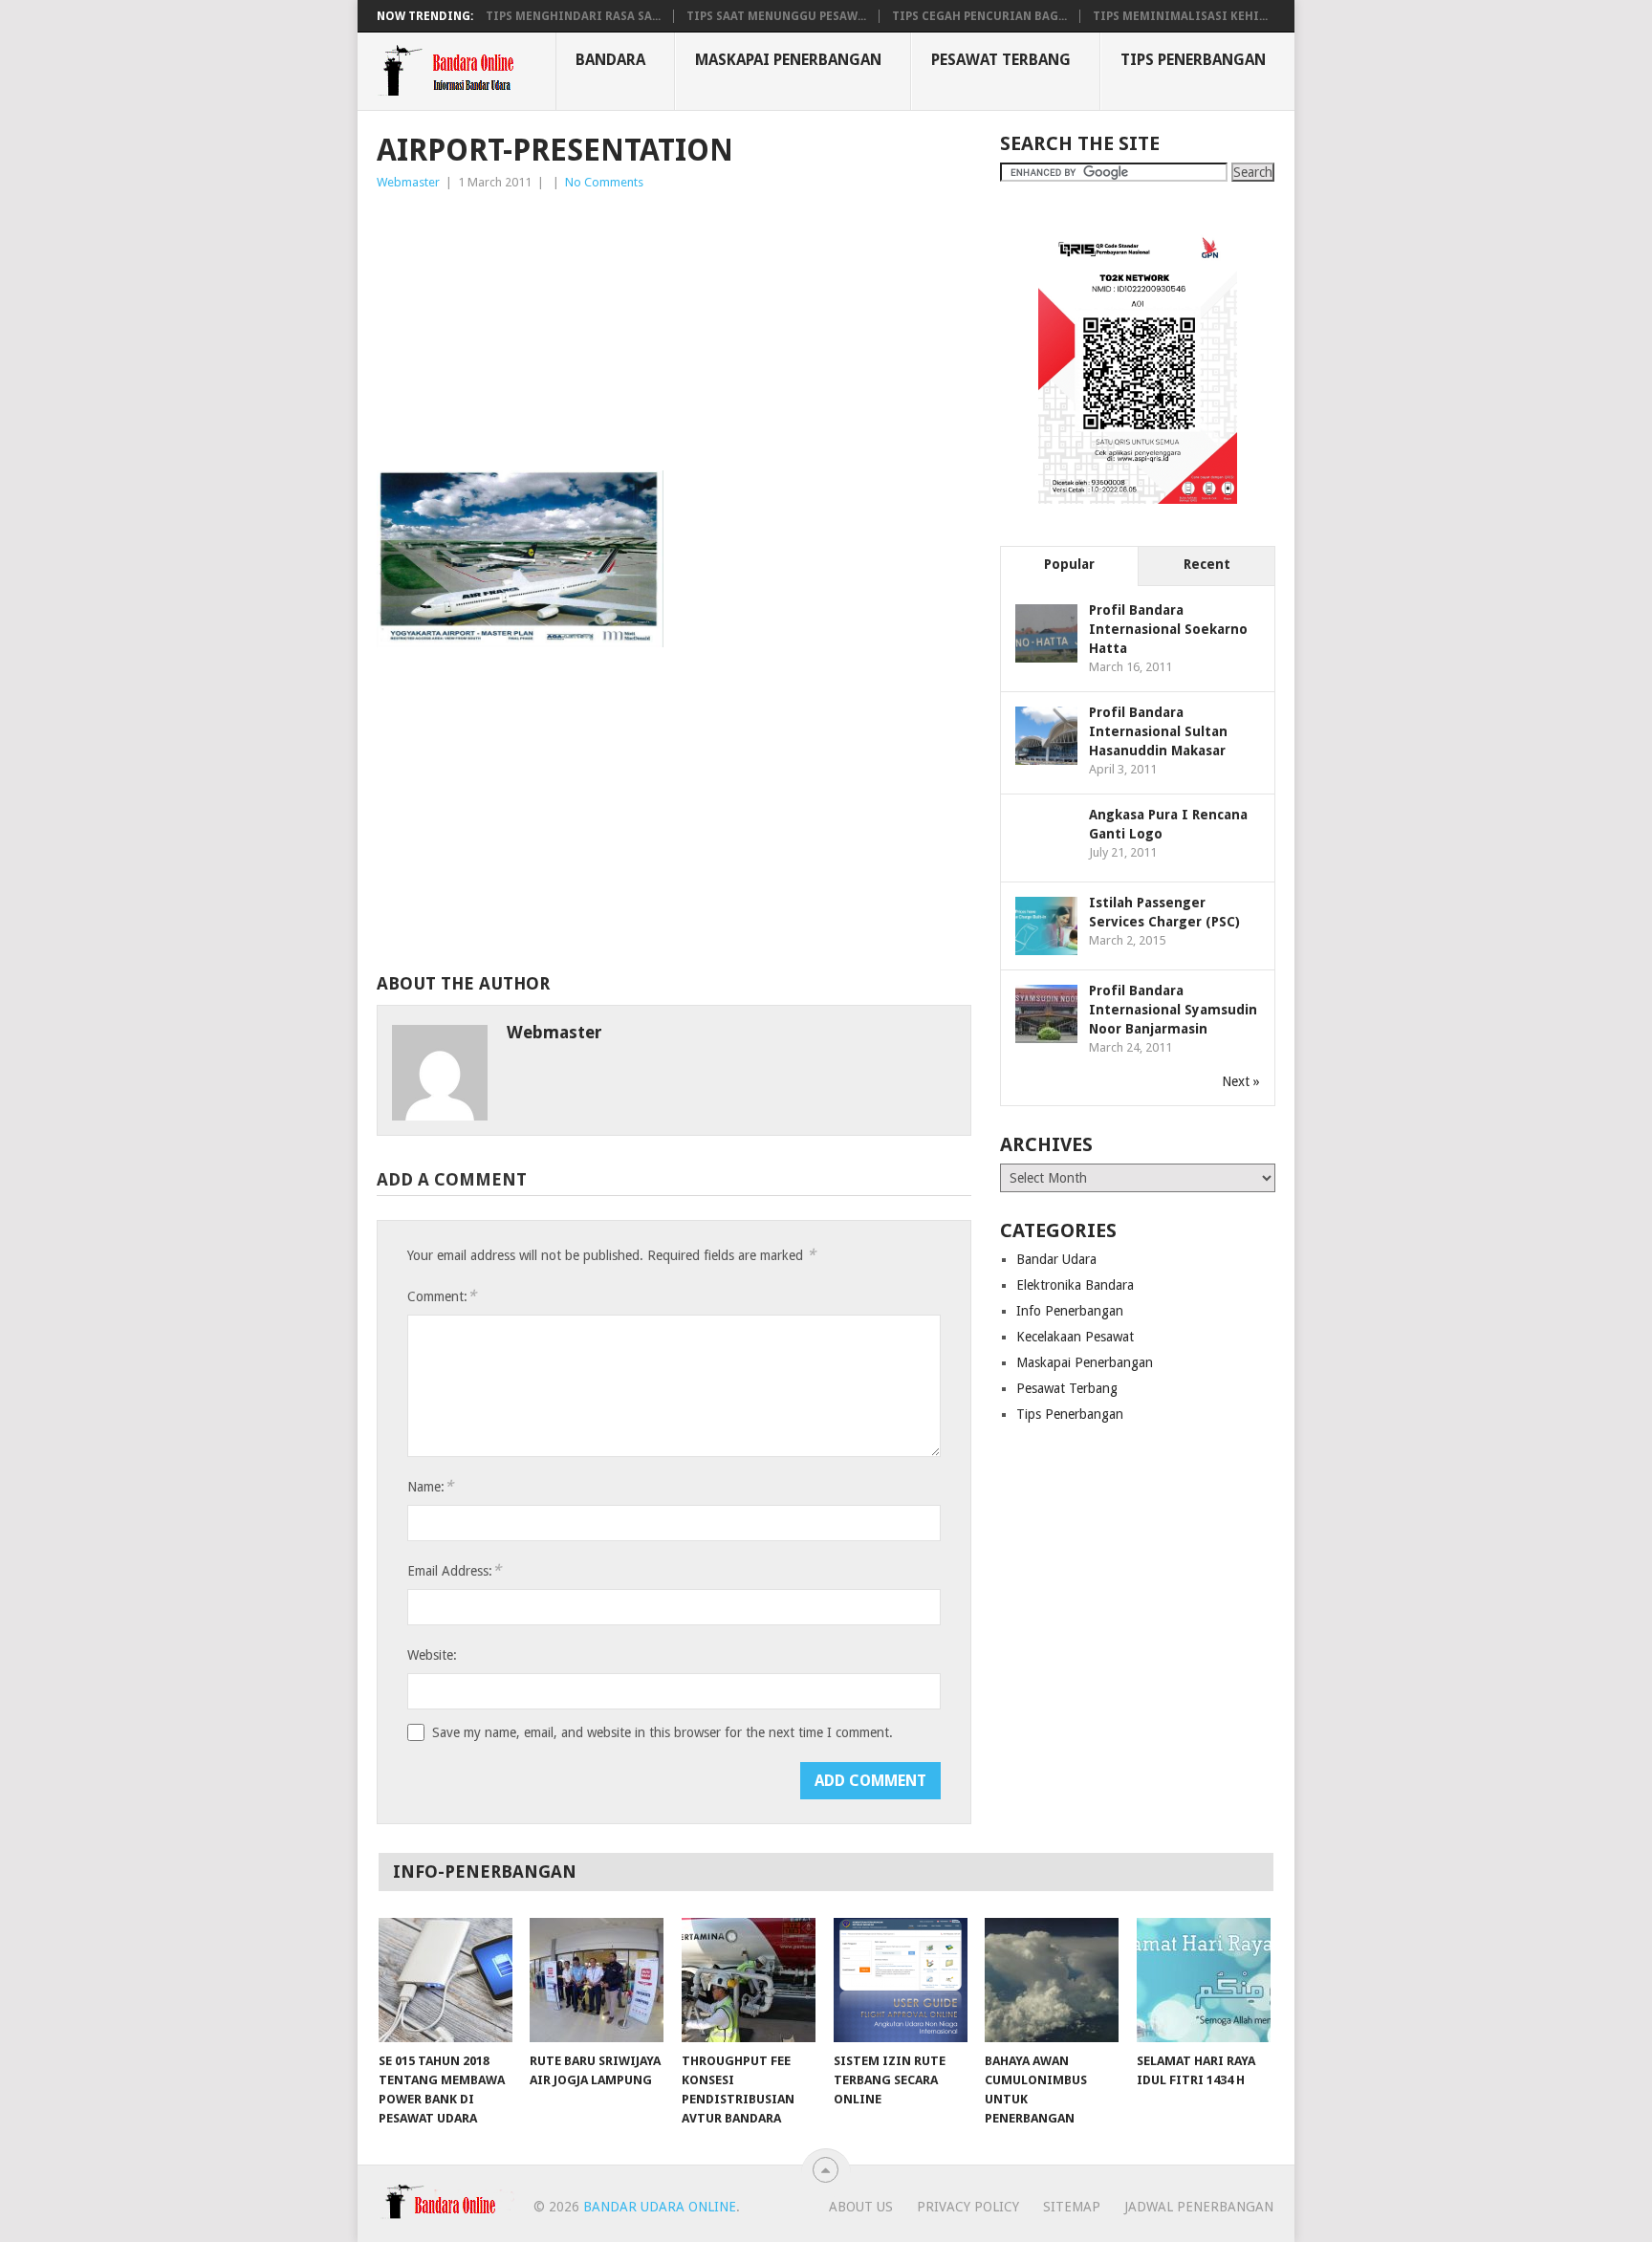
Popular (1069, 564)
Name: (430, 1486)
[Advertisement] (674, 337)
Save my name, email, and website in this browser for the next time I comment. (663, 1732)
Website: (432, 1655)
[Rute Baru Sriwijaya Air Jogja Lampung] (597, 1980)
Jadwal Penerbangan (1199, 2207)
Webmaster (408, 182)
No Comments (604, 182)
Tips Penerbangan (1193, 60)
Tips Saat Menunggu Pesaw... (776, 16)
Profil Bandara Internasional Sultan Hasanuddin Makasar (1158, 731)
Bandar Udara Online (660, 2207)
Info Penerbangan (1070, 1311)
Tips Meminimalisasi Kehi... (1180, 16)
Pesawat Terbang (1001, 60)
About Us (861, 2207)
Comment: (442, 1296)
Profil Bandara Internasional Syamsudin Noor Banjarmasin (1173, 1010)
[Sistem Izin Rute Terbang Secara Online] (901, 1980)
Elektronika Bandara (1075, 1285)
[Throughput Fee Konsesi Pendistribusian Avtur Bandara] (749, 1980)
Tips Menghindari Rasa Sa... (573, 16)
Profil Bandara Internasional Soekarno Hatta (1168, 629)
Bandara (610, 60)
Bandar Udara (1056, 1259)
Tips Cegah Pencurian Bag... (979, 16)
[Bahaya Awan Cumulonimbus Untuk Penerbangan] (1052, 1980)
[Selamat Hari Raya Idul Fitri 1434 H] (1204, 1980)
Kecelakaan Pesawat (1075, 1337)
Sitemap (1072, 2207)
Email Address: (454, 1570)
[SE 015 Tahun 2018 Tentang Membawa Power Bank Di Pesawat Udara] (446, 1980)
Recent (1207, 564)
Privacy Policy (968, 2207)
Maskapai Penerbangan (788, 60)
